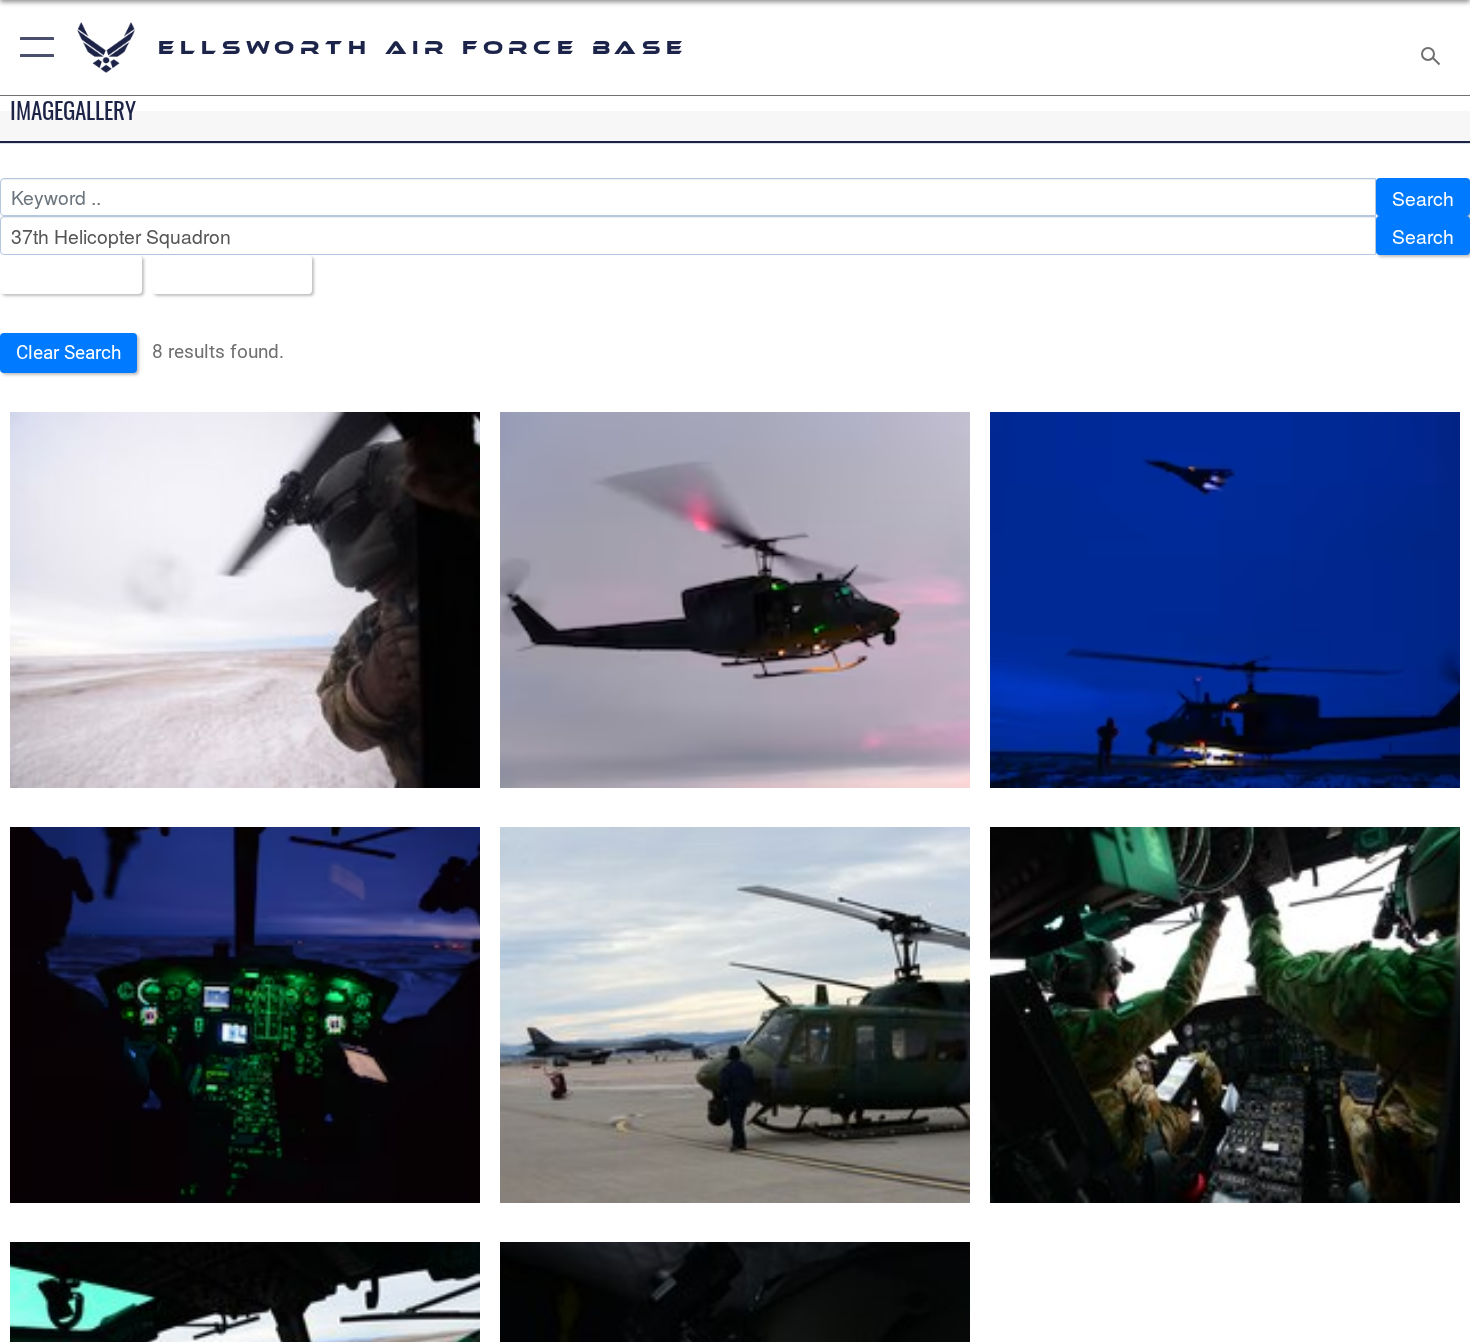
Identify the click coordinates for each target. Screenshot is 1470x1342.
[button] (32, 47)
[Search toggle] (1433, 47)
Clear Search (68, 352)
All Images (63, 274)
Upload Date (224, 274)
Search (1423, 197)
